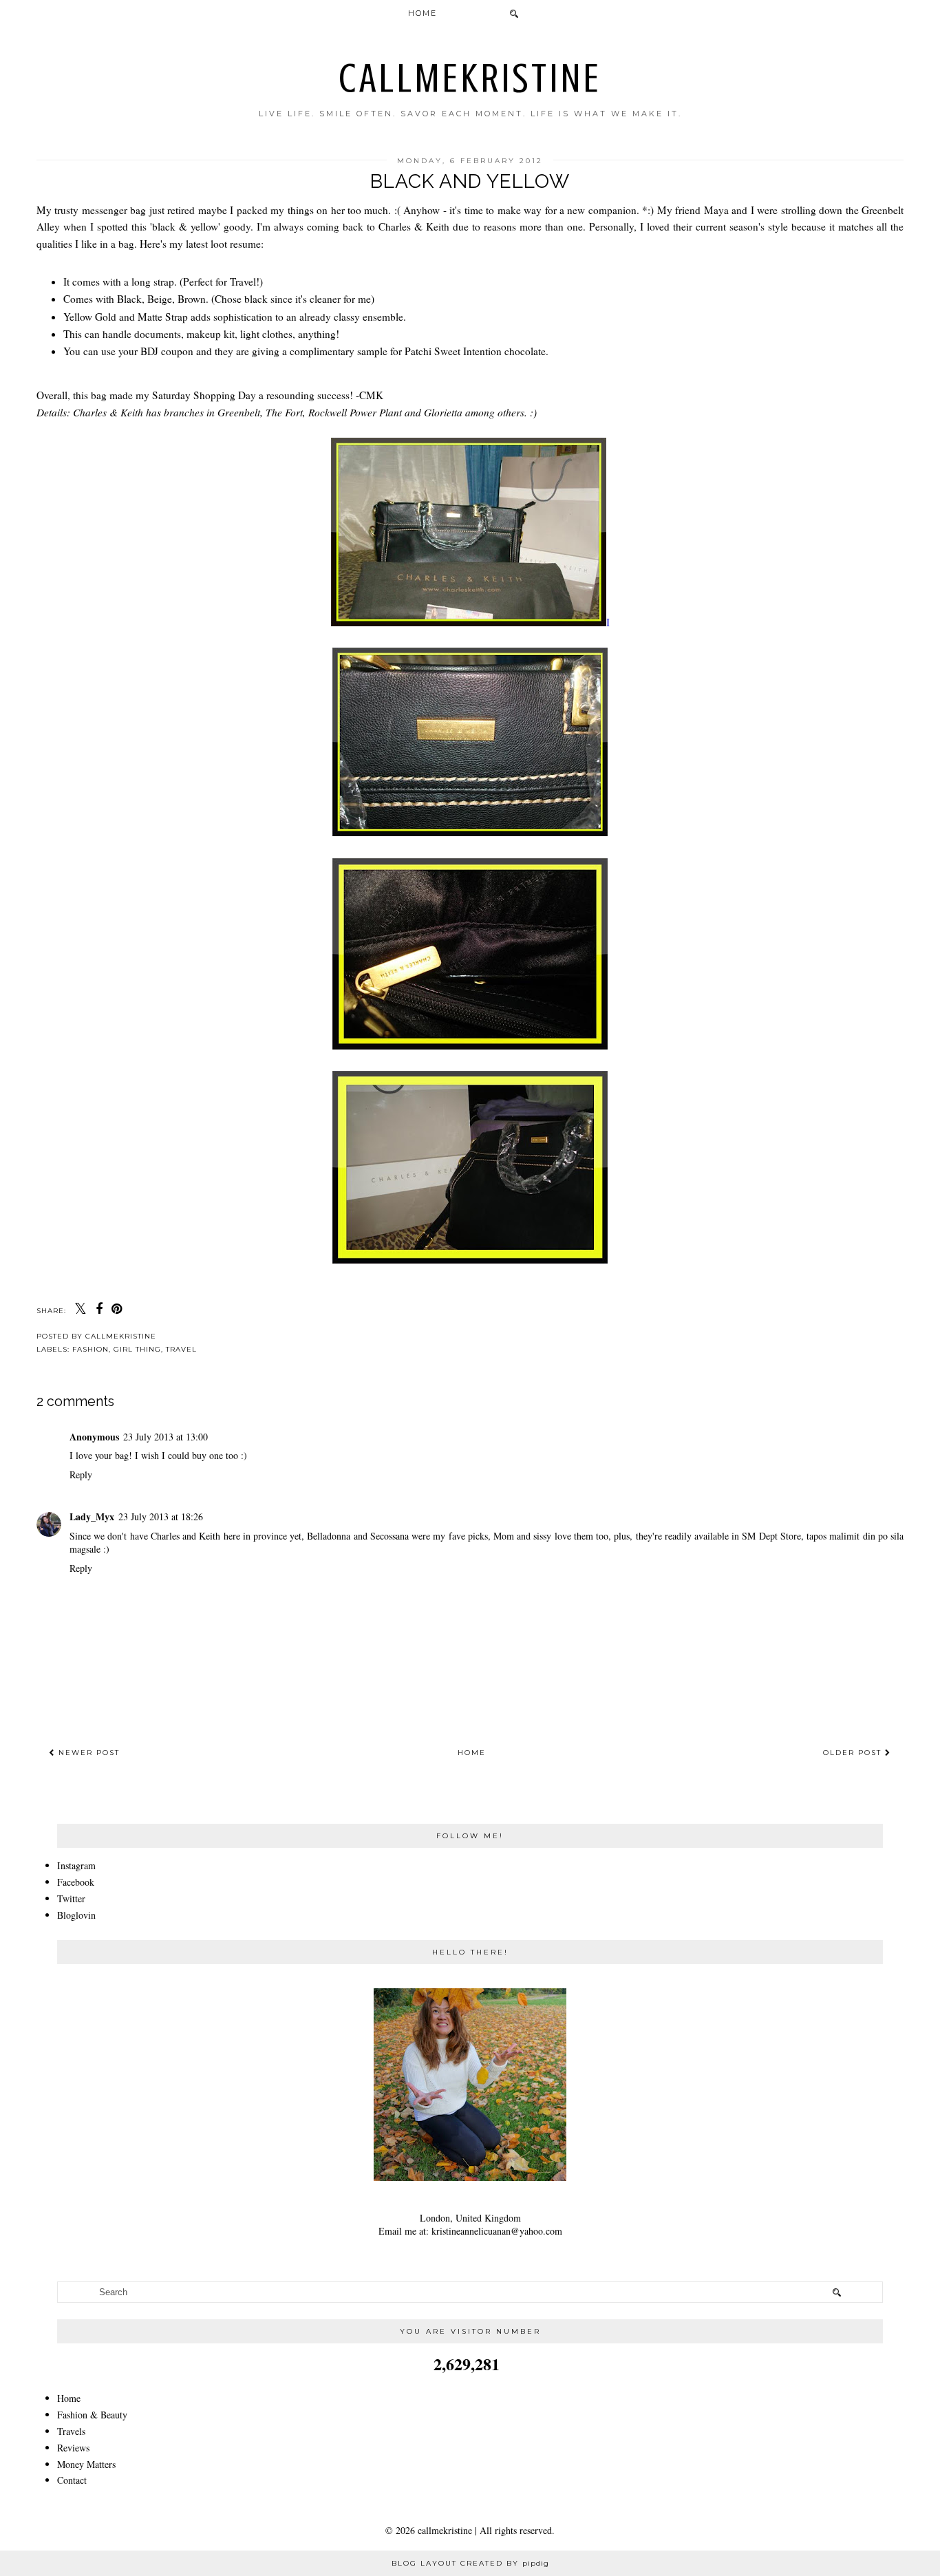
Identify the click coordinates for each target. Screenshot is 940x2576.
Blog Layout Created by (470, 2563)
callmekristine (470, 78)
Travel (181, 1349)
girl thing (137, 1349)
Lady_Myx (92, 1516)
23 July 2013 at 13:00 (165, 1437)
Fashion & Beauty (92, 2415)
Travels (71, 2431)
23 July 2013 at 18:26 (161, 1516)
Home (423, 13)
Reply (81, 1475)
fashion (90, 1349)
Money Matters (86, 2464)
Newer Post (87, 1753)
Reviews (73, 2448)
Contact (72, 2480)
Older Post (854, 1753)
